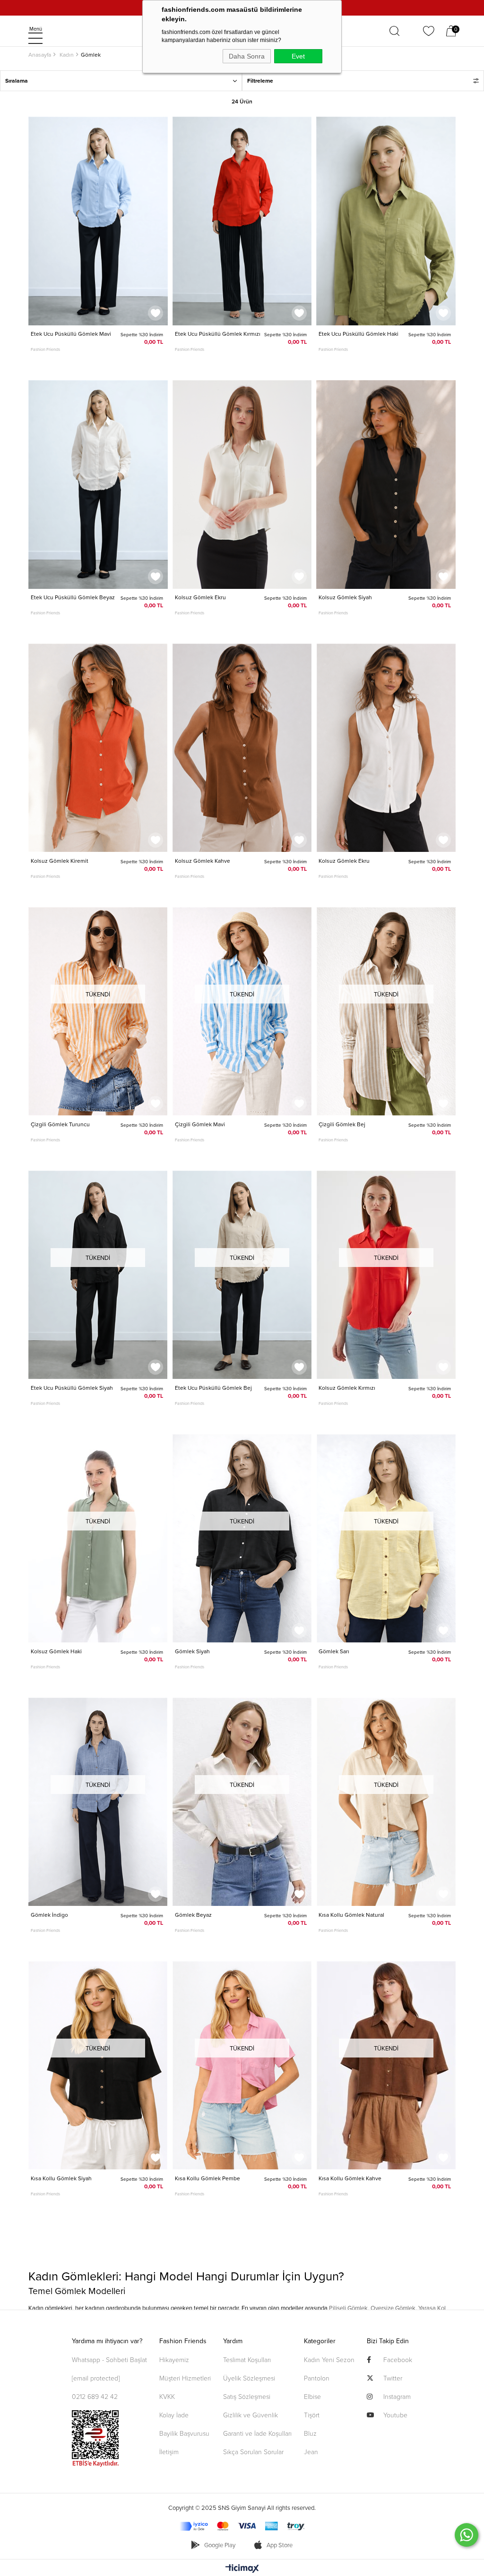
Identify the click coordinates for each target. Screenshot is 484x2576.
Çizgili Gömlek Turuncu (60, 1124)
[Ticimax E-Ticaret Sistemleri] (242, 2569)
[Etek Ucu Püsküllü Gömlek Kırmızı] (242, 221)
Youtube (395, 2415)
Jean (311, 2452)
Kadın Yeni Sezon (329, 2359)
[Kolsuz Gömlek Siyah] (386, 485)
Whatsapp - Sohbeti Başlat (109, 2359)
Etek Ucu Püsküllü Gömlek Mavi (71, 334)
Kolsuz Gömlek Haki (56, 1651)
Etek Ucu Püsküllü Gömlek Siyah (72, 1388)
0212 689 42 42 (95, 2396)
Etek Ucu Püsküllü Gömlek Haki (359, 334)
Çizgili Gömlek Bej (342, 1124)
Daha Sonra (247, 56)
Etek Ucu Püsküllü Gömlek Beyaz (73, 597)
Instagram (397, 2396)
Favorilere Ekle (156, 313)
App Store (279, 2545)
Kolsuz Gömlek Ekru (200, 597)
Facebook (398, 2359)
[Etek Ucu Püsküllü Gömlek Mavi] (98, 221)
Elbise (312, 2396)
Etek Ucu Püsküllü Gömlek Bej (213, 1388)
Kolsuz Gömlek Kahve (203, 861)
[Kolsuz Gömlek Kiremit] (98, 748)
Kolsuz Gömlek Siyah (345, 597)
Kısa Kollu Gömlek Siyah (61, 2178)
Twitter (393, 2378)
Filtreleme (260, 81)
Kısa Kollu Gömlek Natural (351, 1915)
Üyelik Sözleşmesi (249, 2378)
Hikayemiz (174, 2359)
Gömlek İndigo (49, 1915)
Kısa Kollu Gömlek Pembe (207, 2178)
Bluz (310, 2433)
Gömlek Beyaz (193, 1915)
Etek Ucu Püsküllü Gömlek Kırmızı (218, 334)
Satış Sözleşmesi (247, 2396)
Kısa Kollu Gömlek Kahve (350, 2178)
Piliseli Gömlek (348, 2308)
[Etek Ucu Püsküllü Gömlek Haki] (386, 221)
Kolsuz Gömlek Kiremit (60, 861)
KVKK (167, 2396)
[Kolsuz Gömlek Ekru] (242, 485)
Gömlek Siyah (192, 1651)
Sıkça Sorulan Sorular (253, 2452)
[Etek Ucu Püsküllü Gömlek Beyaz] (98, 485)
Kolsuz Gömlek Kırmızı (347, 1388)
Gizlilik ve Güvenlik (251, 2415)
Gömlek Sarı (334, 1651)
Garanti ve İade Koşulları (257, 2433)
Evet (298, 56)
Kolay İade (174, 2415)
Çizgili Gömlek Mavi (200, 1124)
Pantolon (317, 2378)
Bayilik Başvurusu (184, 2433)
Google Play (220, 2545)
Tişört (312, 2415)
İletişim (169, 2452)
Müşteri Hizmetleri (185, 2378)
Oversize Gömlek (393, 2308)
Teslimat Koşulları (247, 2359)
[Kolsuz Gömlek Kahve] (242, 748)
